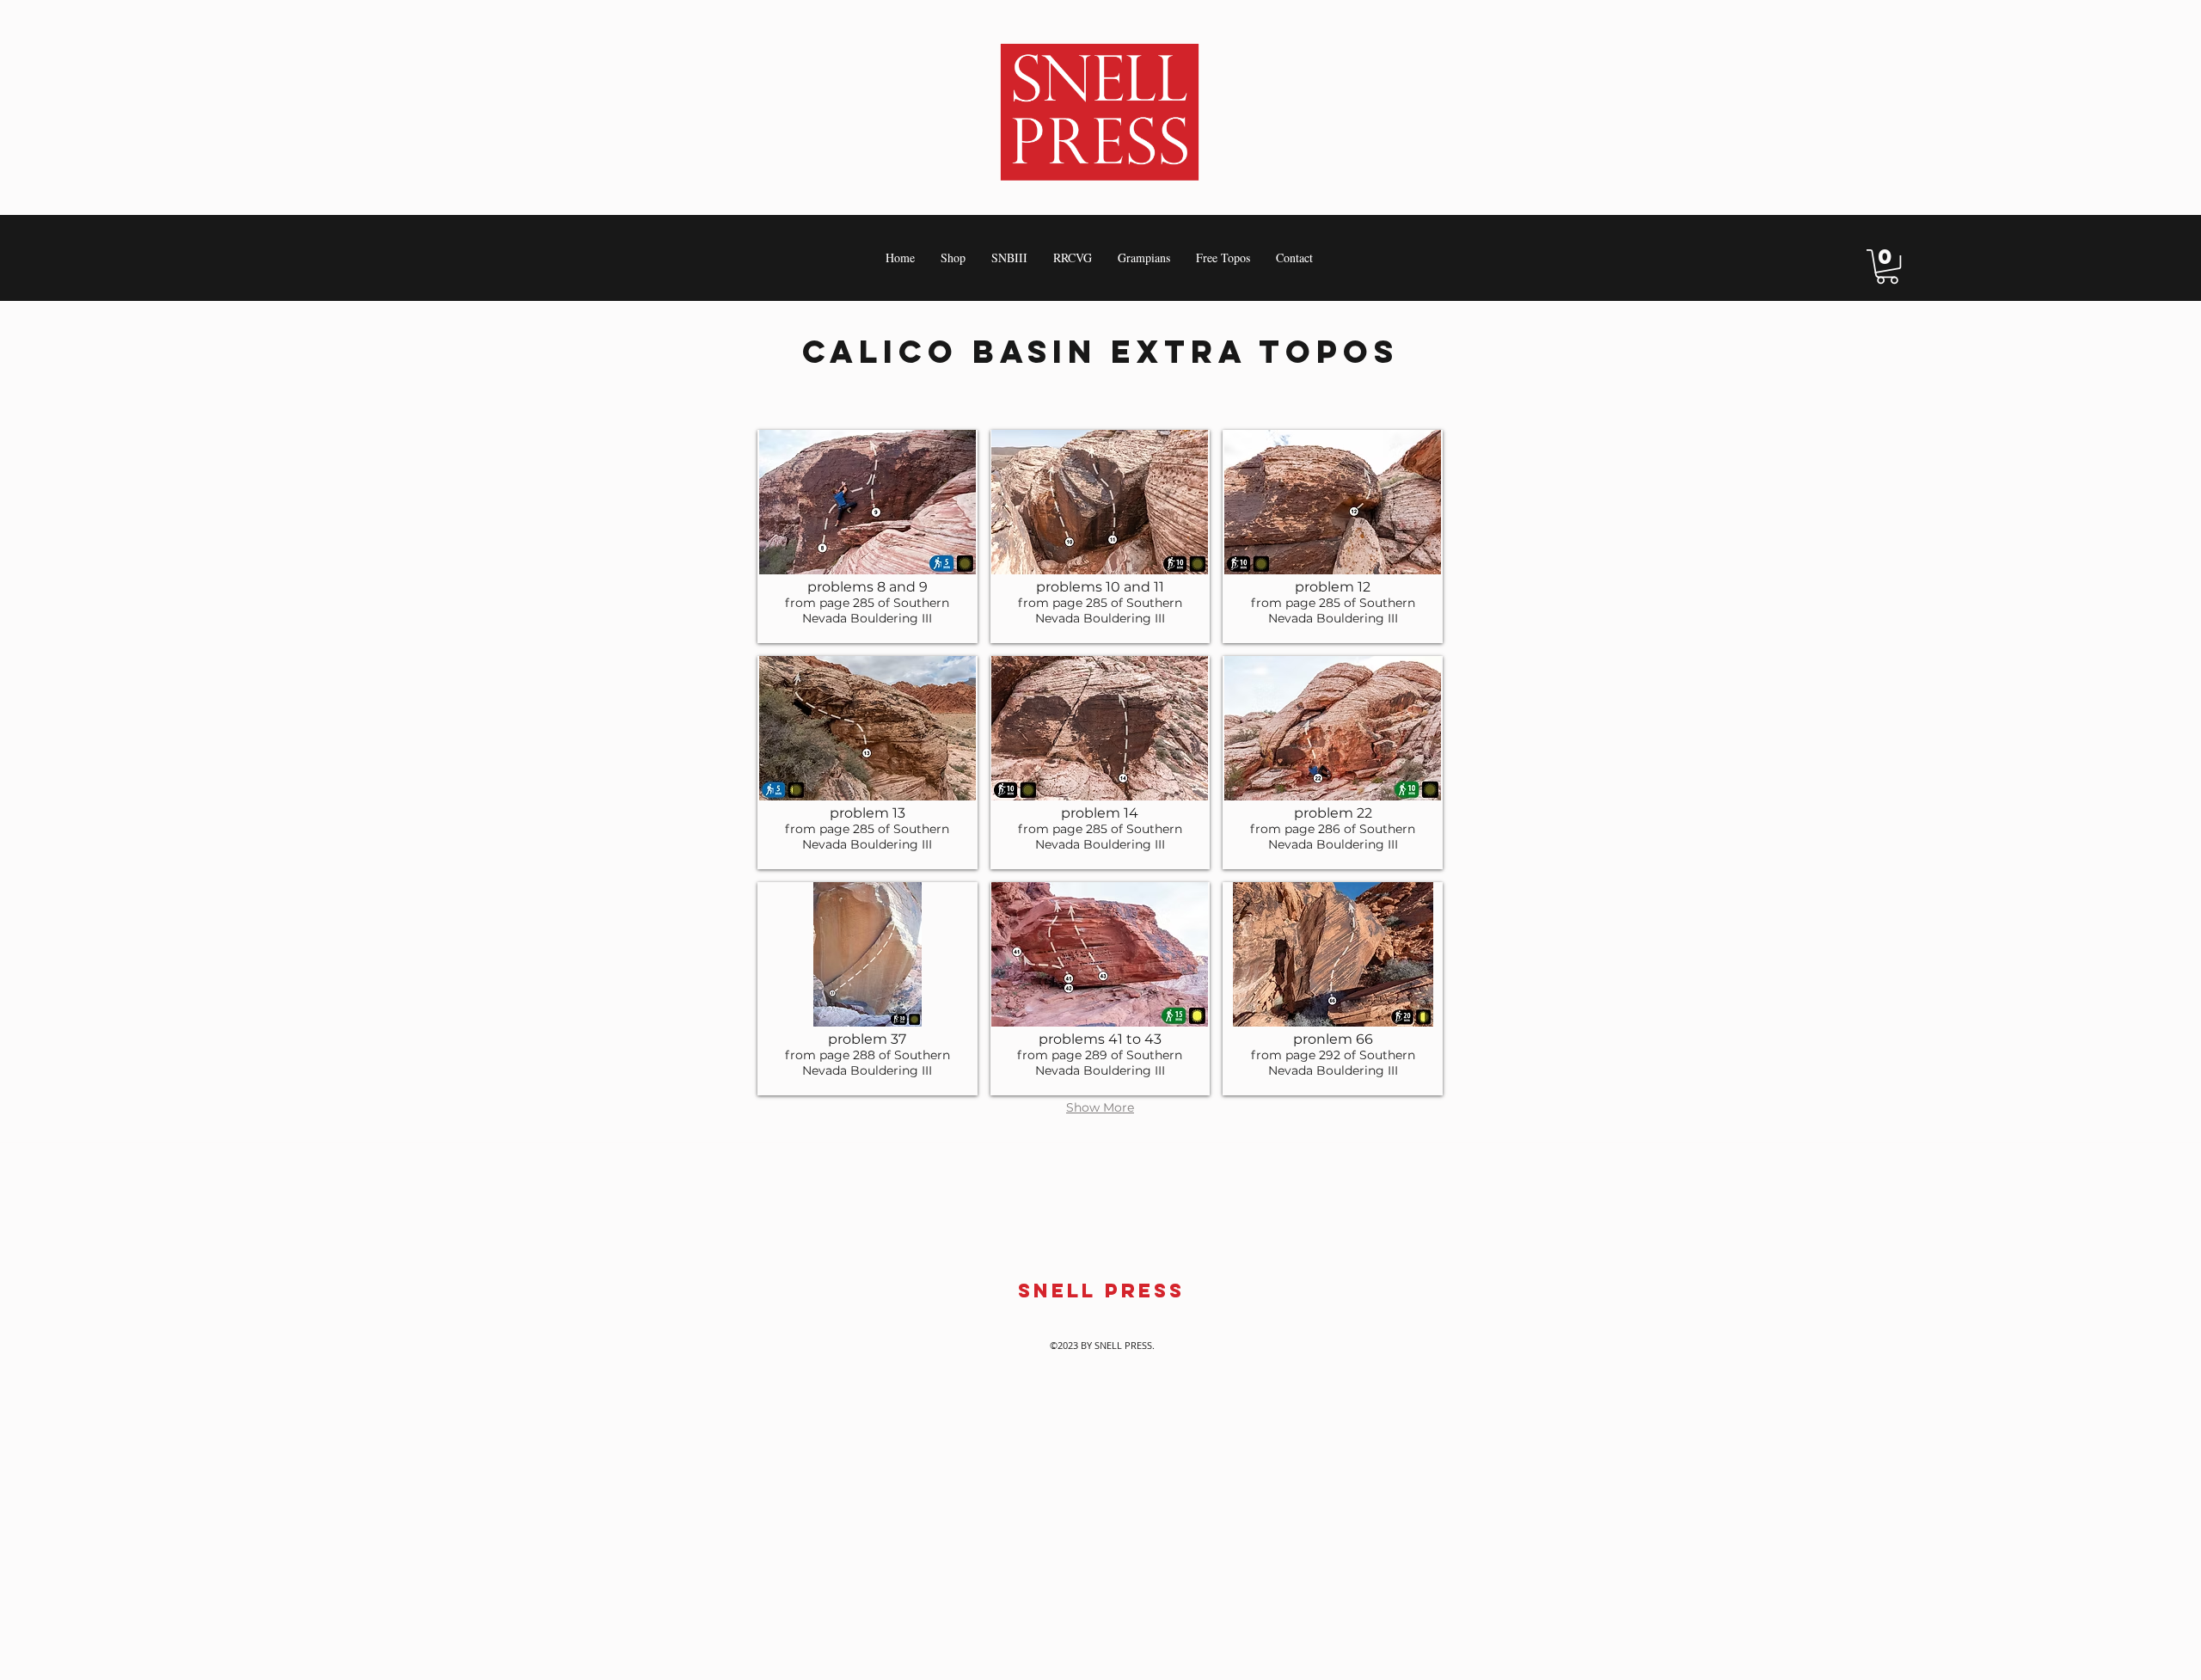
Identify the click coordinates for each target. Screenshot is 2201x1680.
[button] (1887, 267)
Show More (1100, 1108)
